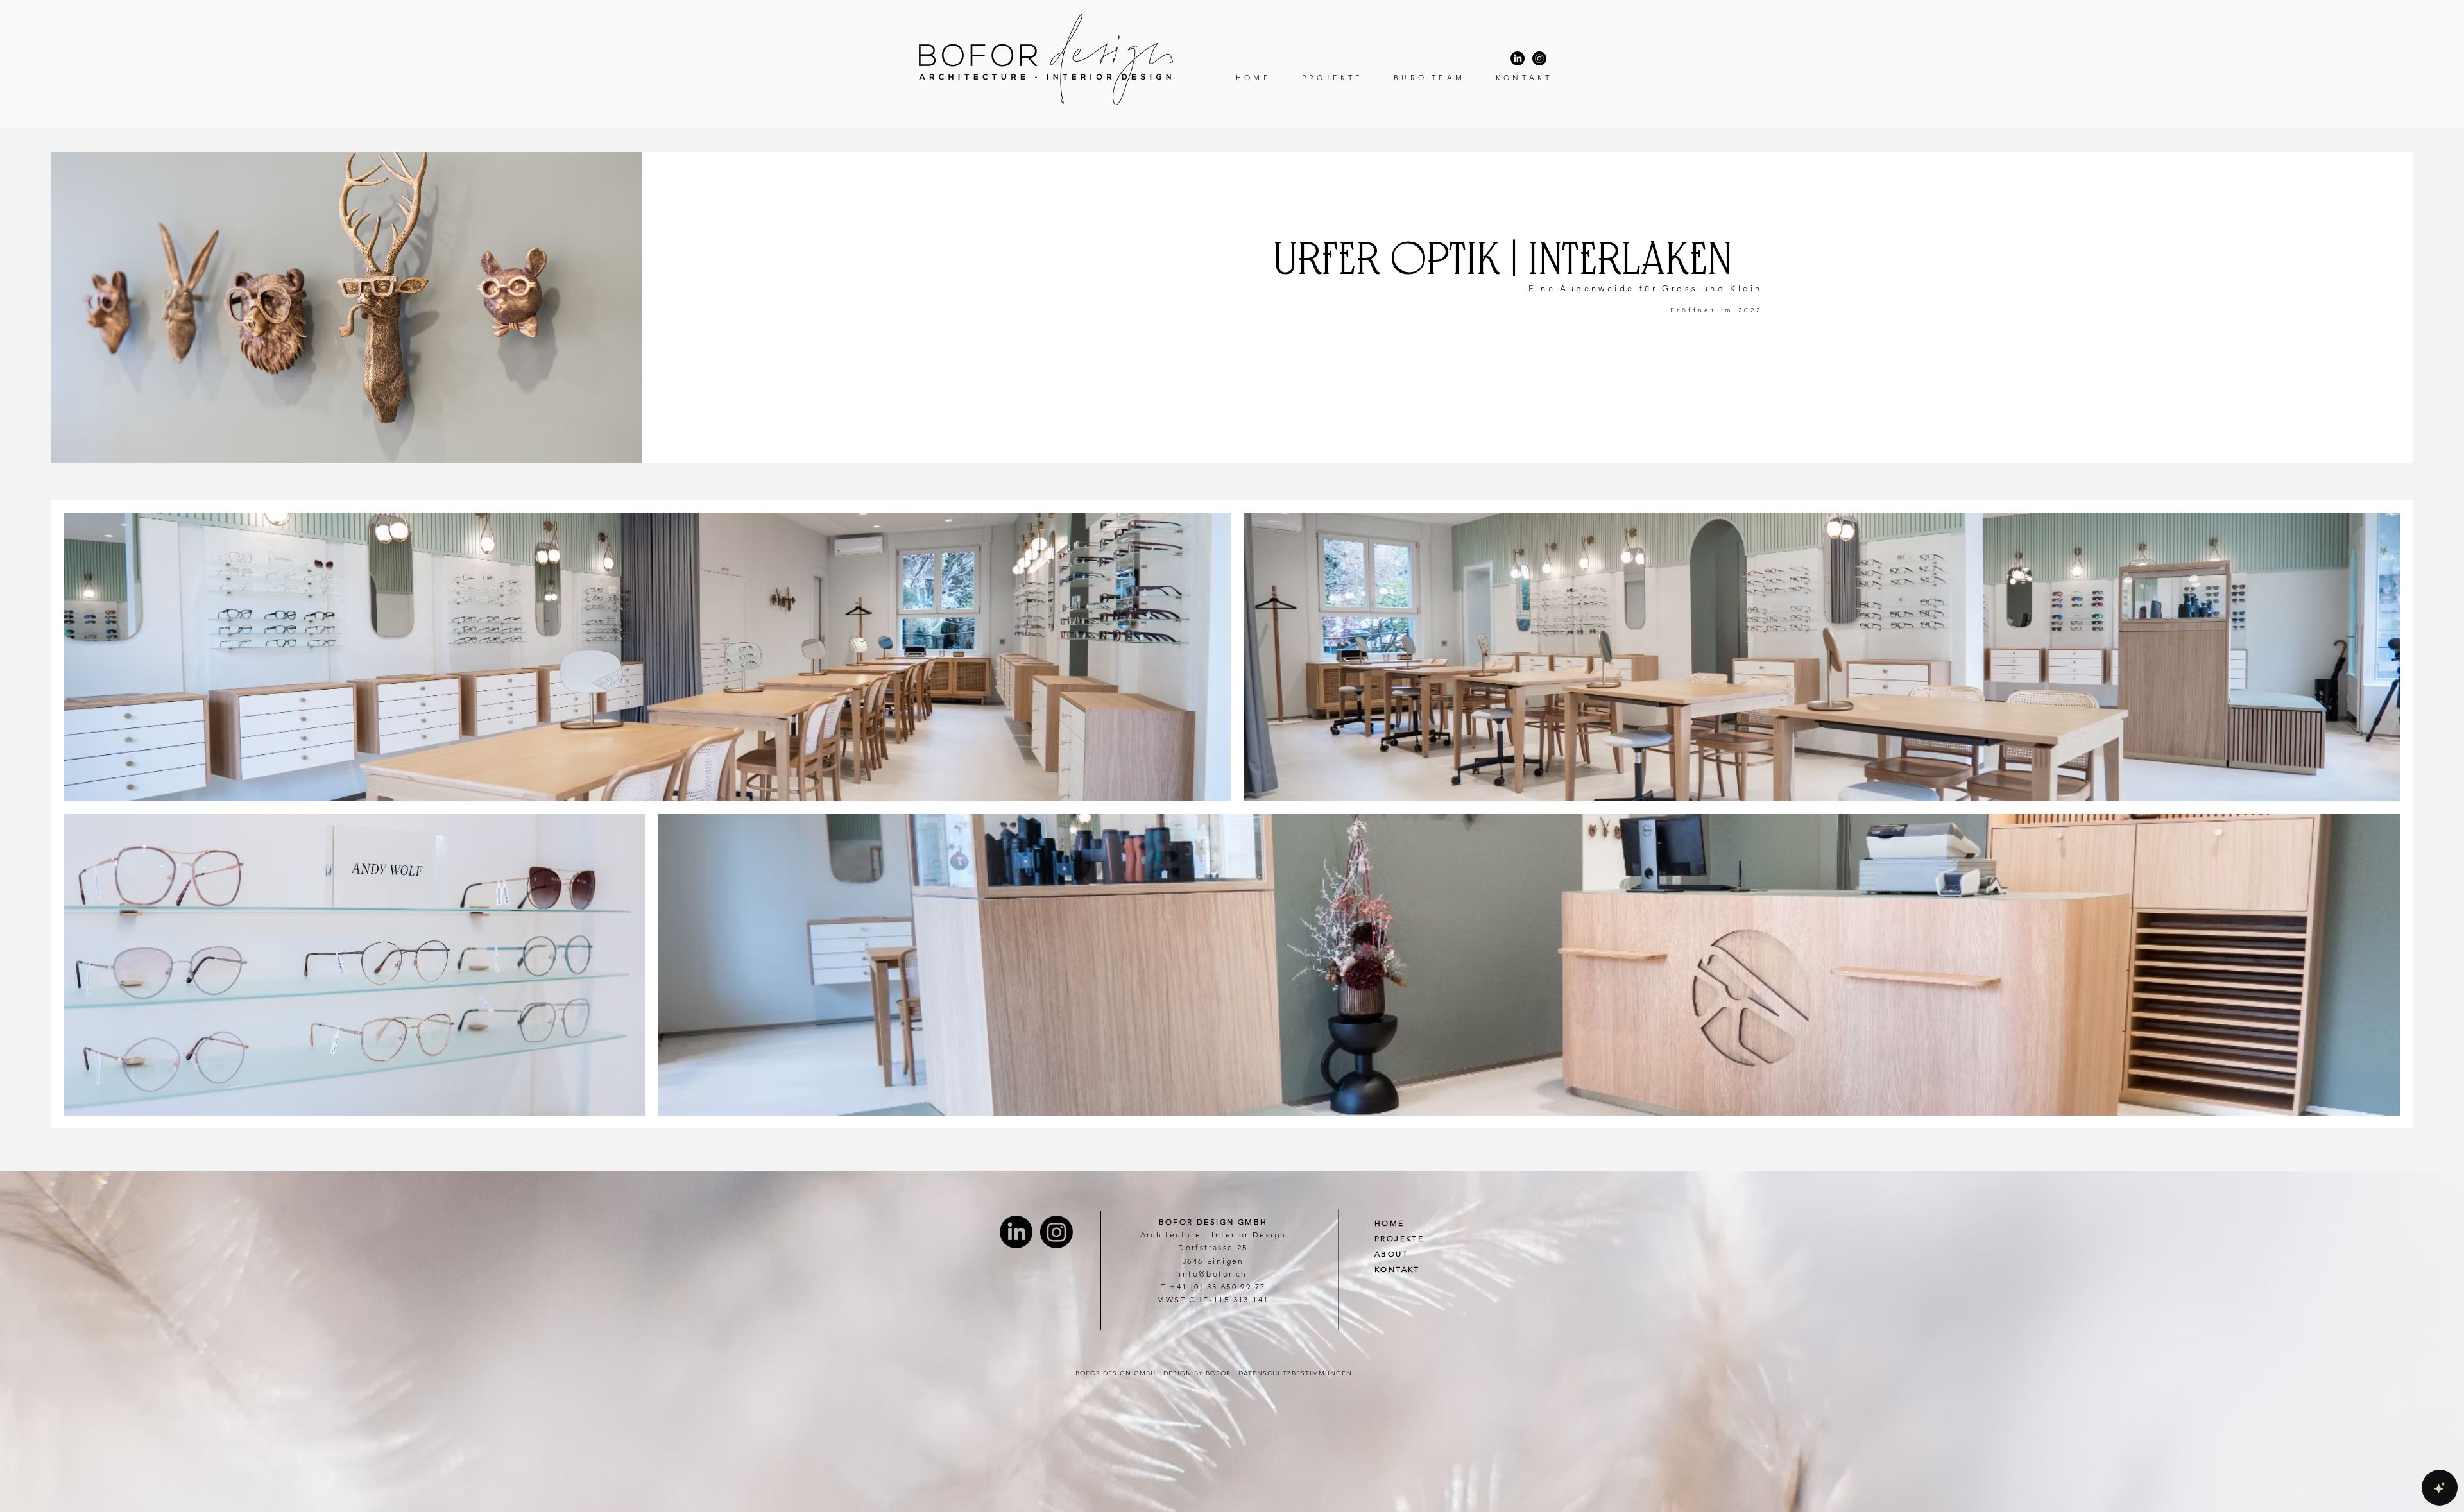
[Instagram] (1539, 58)
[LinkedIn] (1518, 58)
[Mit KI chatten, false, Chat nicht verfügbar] (2440, 1488)
